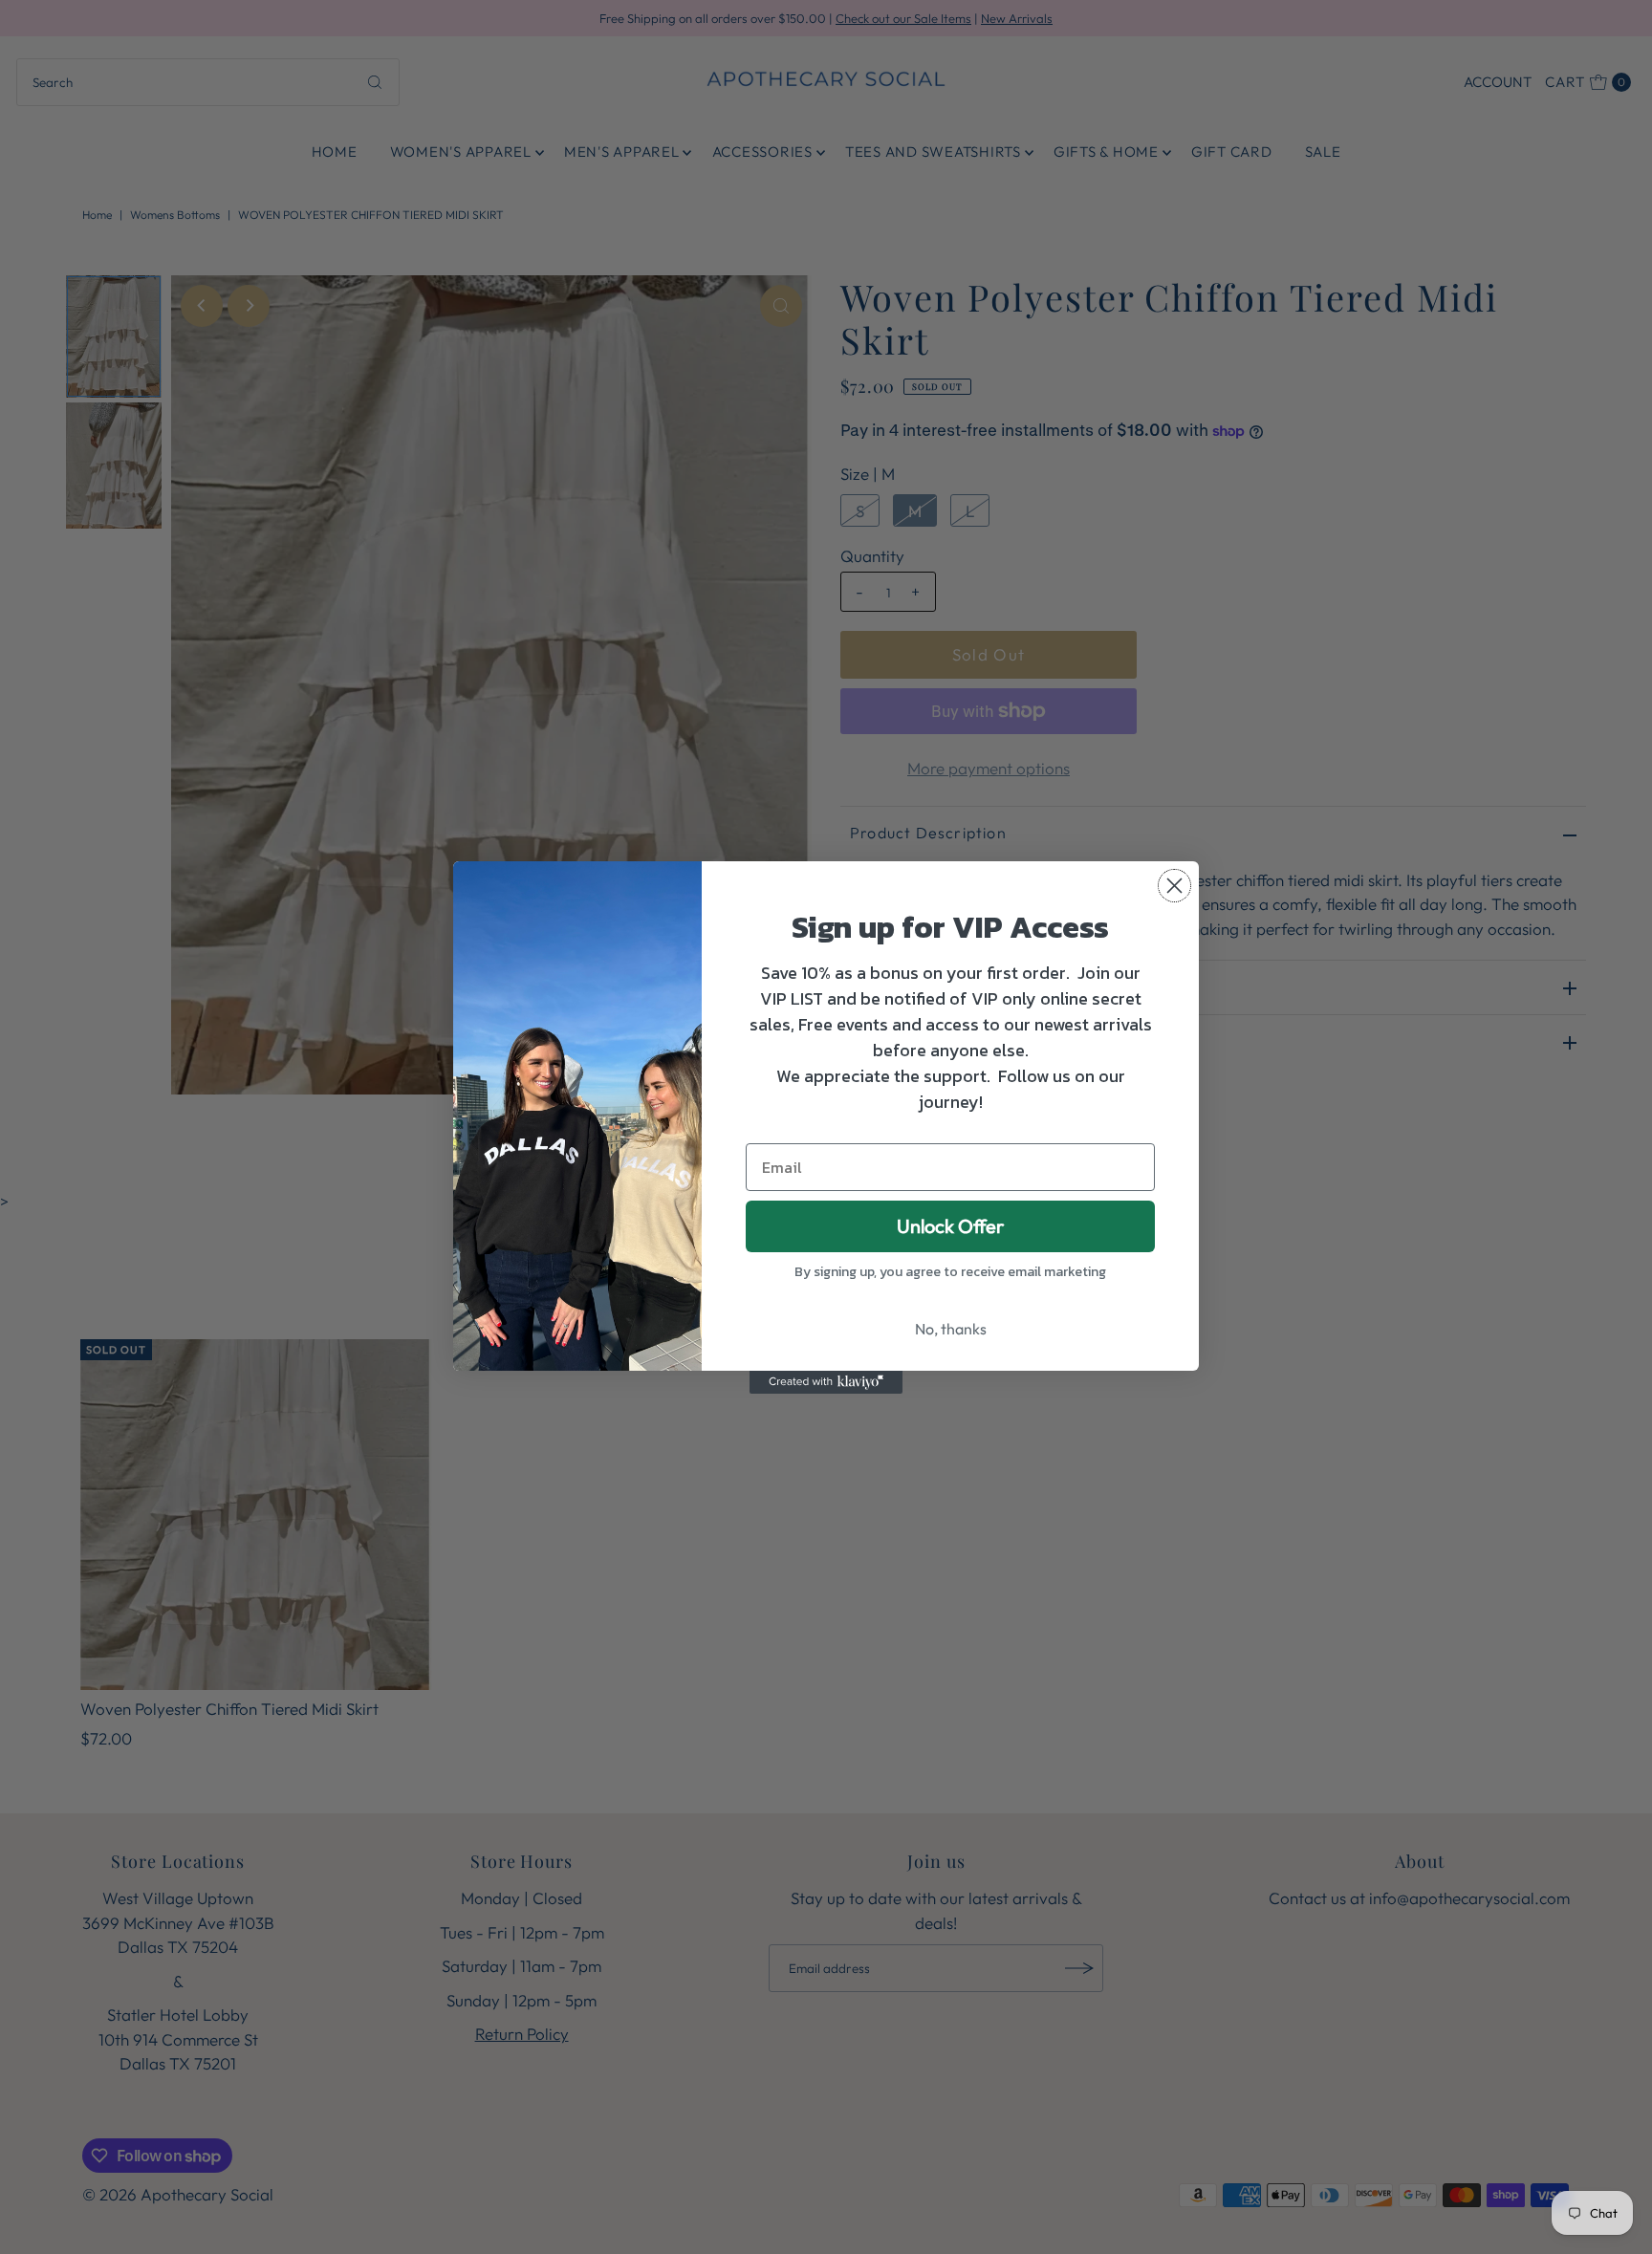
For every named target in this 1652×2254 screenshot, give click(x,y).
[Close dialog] (1174, 886)
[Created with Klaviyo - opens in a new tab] (826, 1382)
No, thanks (951, 1329)
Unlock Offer (950, 1226)
